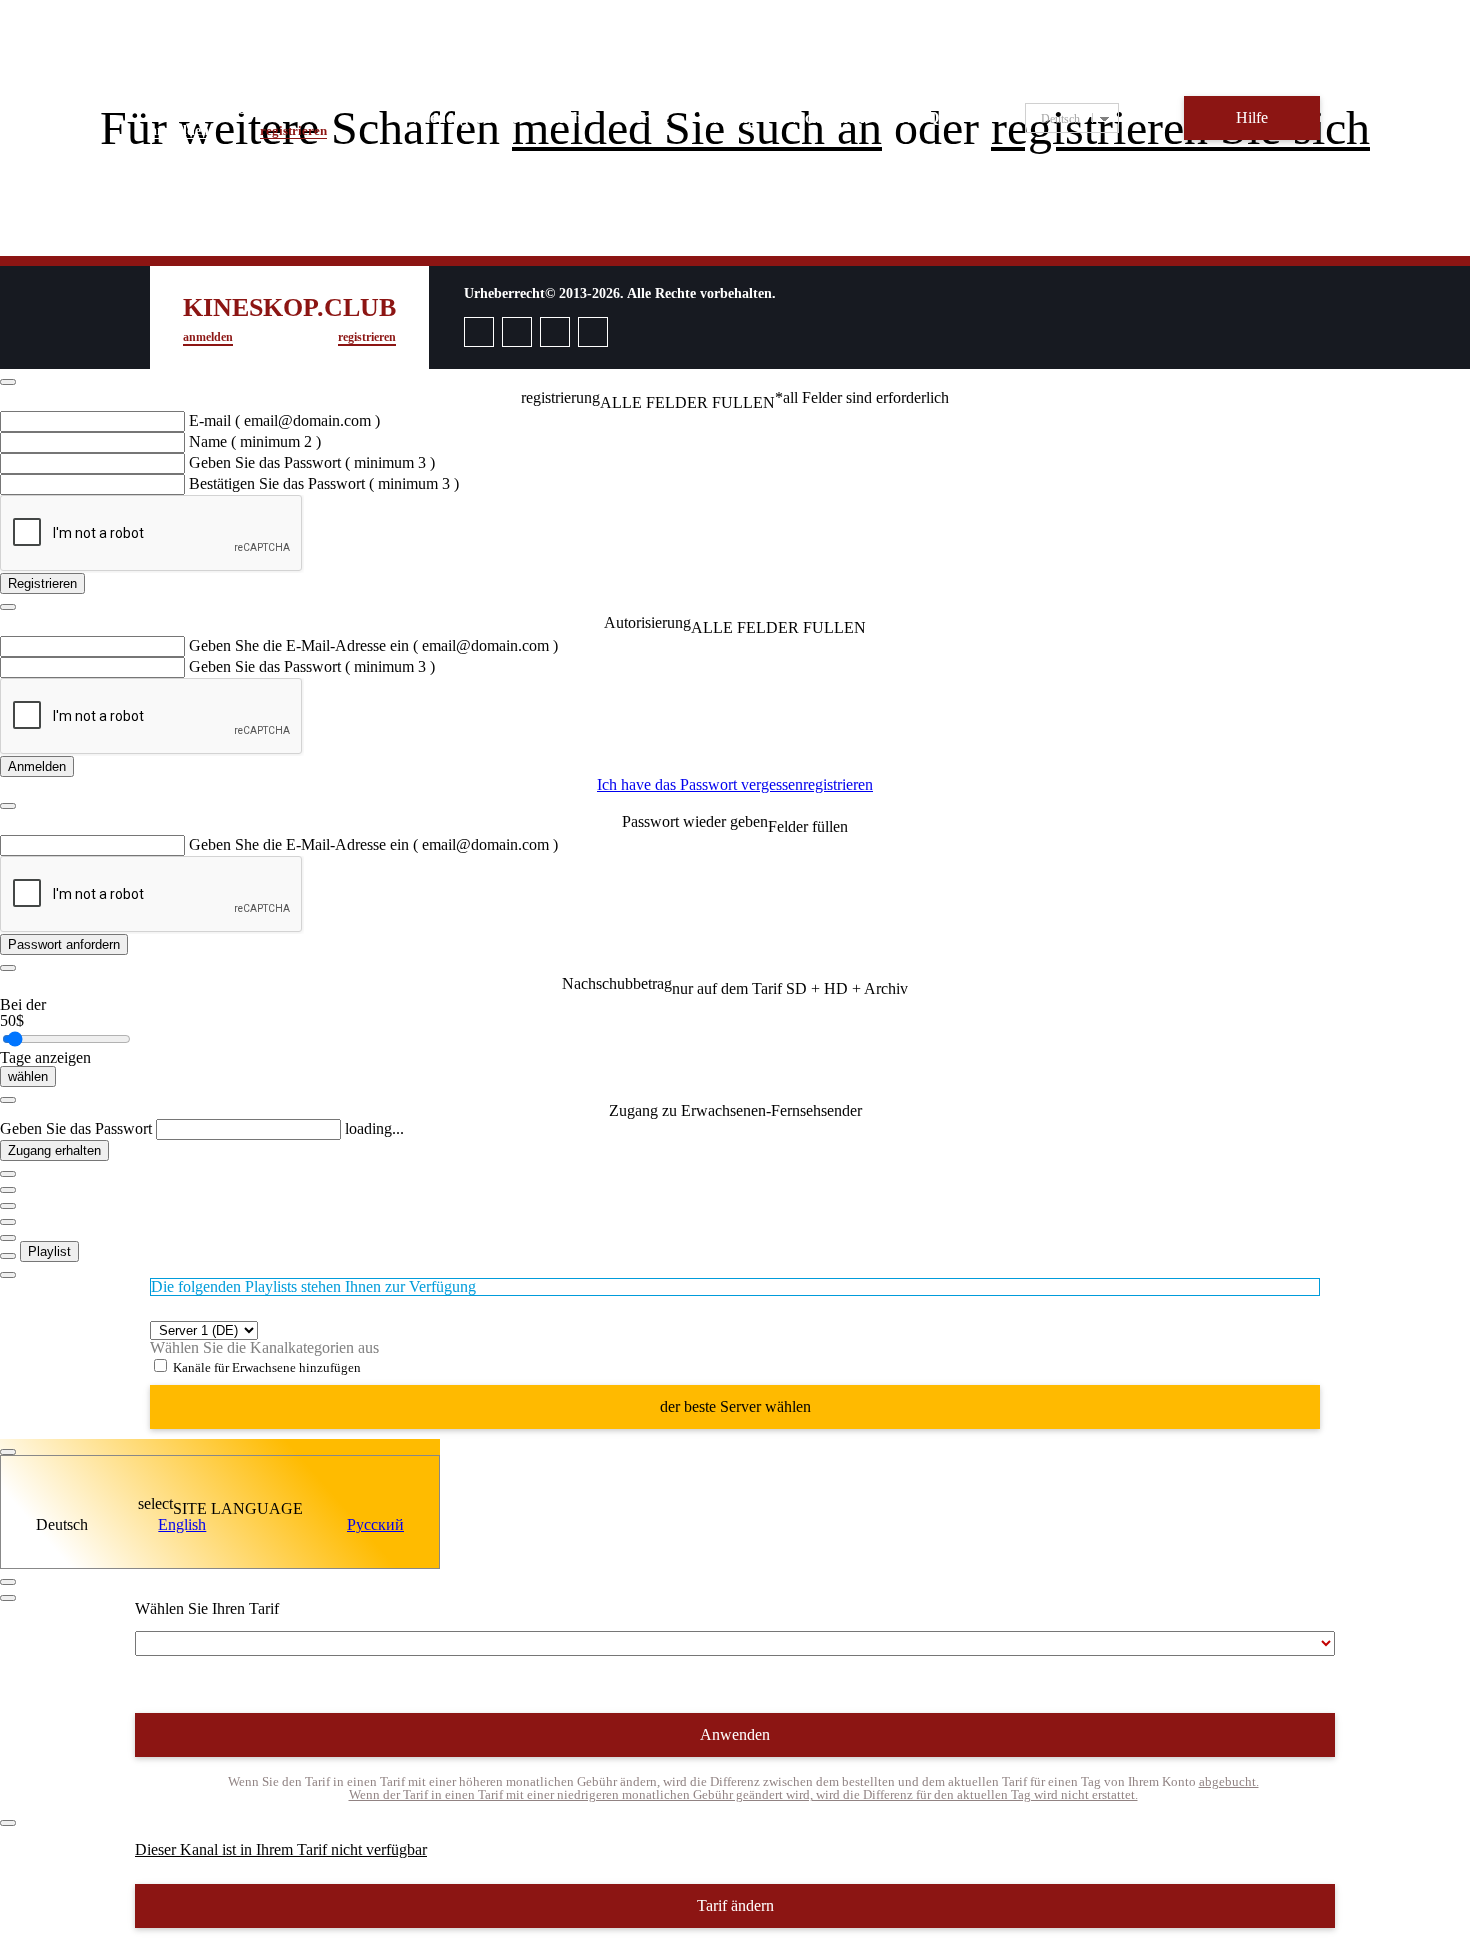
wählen (28, 1076)
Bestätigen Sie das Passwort (324, 483)
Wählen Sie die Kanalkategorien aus (264, 1347)
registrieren (293, 130)
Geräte (646, 117)
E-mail (284, 420)
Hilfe (1252, 117)
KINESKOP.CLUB (238, 107)
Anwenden (735, 1734)
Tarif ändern (735, 1905)
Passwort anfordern (64, 944)
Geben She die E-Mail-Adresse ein (373, 645)
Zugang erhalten (54, 1150)
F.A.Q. (920, 117)
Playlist (49, 1251)
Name (255, 441)
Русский (375, 1524)
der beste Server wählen (735, 1406)
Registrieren (42, 583)
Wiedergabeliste (464, 117)
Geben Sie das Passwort (312, 462)
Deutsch (62, 1524)
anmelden (179, 130)
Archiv (570, 117)
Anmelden (37, 766)
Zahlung (727, 117)
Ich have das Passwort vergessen (700, 784)
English (182, 1524)
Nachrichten (827, 117)
